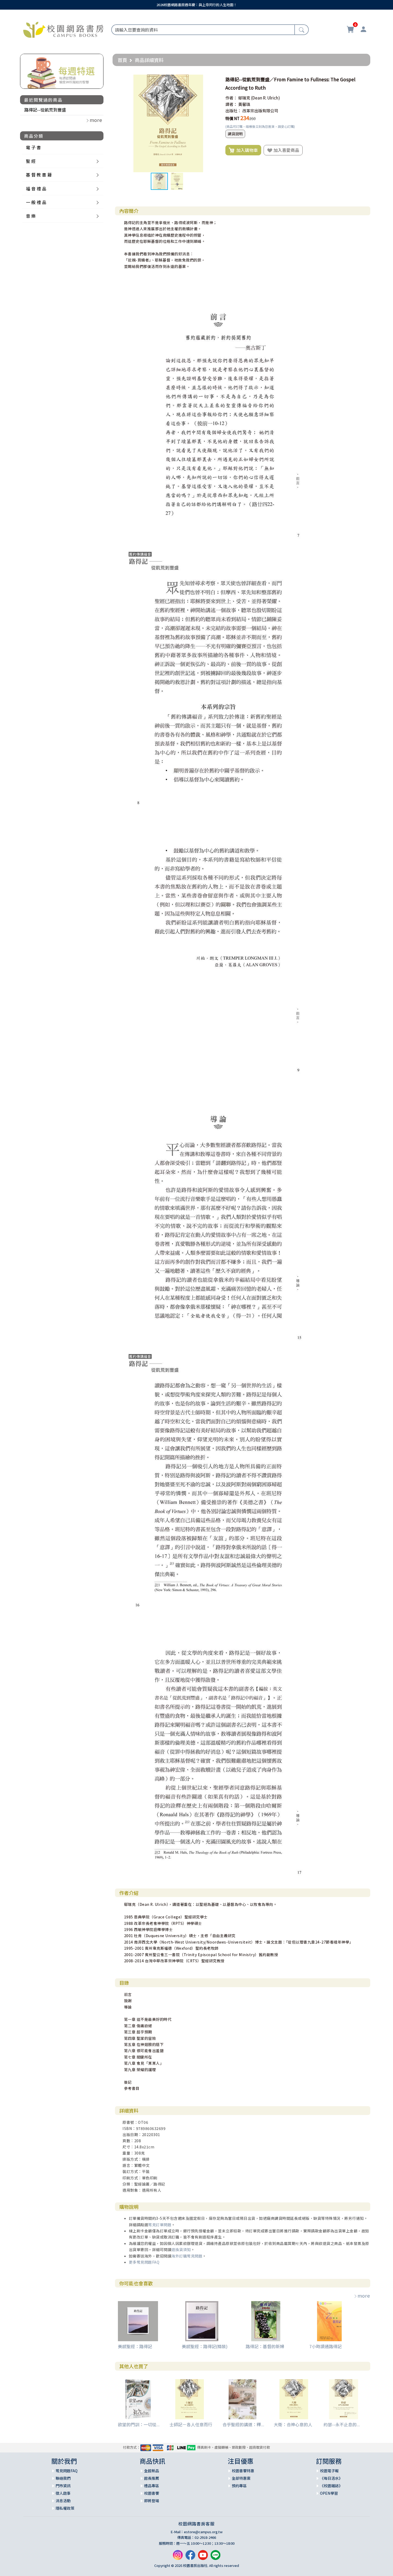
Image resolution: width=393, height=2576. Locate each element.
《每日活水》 (331, 2478)
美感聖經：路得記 (135, 2346)
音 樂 (31, 216)
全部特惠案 (241, 2478)
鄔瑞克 (244, 98)
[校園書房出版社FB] (190, 2557)
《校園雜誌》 (331, 2486)
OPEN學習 (329, 2493)
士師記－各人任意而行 (191, 2424)
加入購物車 (246, 150)
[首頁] (63, 29)
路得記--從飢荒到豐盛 (45, 110)
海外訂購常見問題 (187, 2256)
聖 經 (31, 161)
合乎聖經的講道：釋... (243, 2424)
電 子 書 (33, 147)
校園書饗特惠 (243, 2471)
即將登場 (152, 2501)
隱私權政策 (65, 2508)
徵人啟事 (63, 2493)
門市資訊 (63, 2486)
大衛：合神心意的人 (293, 2424)
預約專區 (239, 2486)
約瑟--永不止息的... (342, 2424)
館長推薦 (152, 2478)
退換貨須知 (181, 2249)
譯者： (231, 104)
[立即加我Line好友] (215, 2557)
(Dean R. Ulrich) (265, 98)
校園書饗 (152, 2493)
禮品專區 (152, 2486)
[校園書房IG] (178, 2557)
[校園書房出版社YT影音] (203, 2557)
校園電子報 (329, 2471)
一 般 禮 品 (36, 202)
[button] (212, 79)
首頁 (122, 60)
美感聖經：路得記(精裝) (205, 2346)
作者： (231, 98)
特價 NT (232, 118)
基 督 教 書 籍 (39, 175)
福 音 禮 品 (36, 189)
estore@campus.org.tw (203, 2532)
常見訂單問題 (160, 2225)
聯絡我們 (63, 2478)
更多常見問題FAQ (144, 2262)
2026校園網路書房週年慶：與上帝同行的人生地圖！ (197, 5)
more (364, 2295)
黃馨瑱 (244, 104)
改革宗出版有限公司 (260, 111)
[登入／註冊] (363, 30)
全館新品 (152, 2471)
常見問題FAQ (67, 2471)
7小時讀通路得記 (325, 2346)
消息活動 (63, 2501)
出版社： (233, 111)
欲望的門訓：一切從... (139, 2424)
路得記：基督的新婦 (265, 2346)
